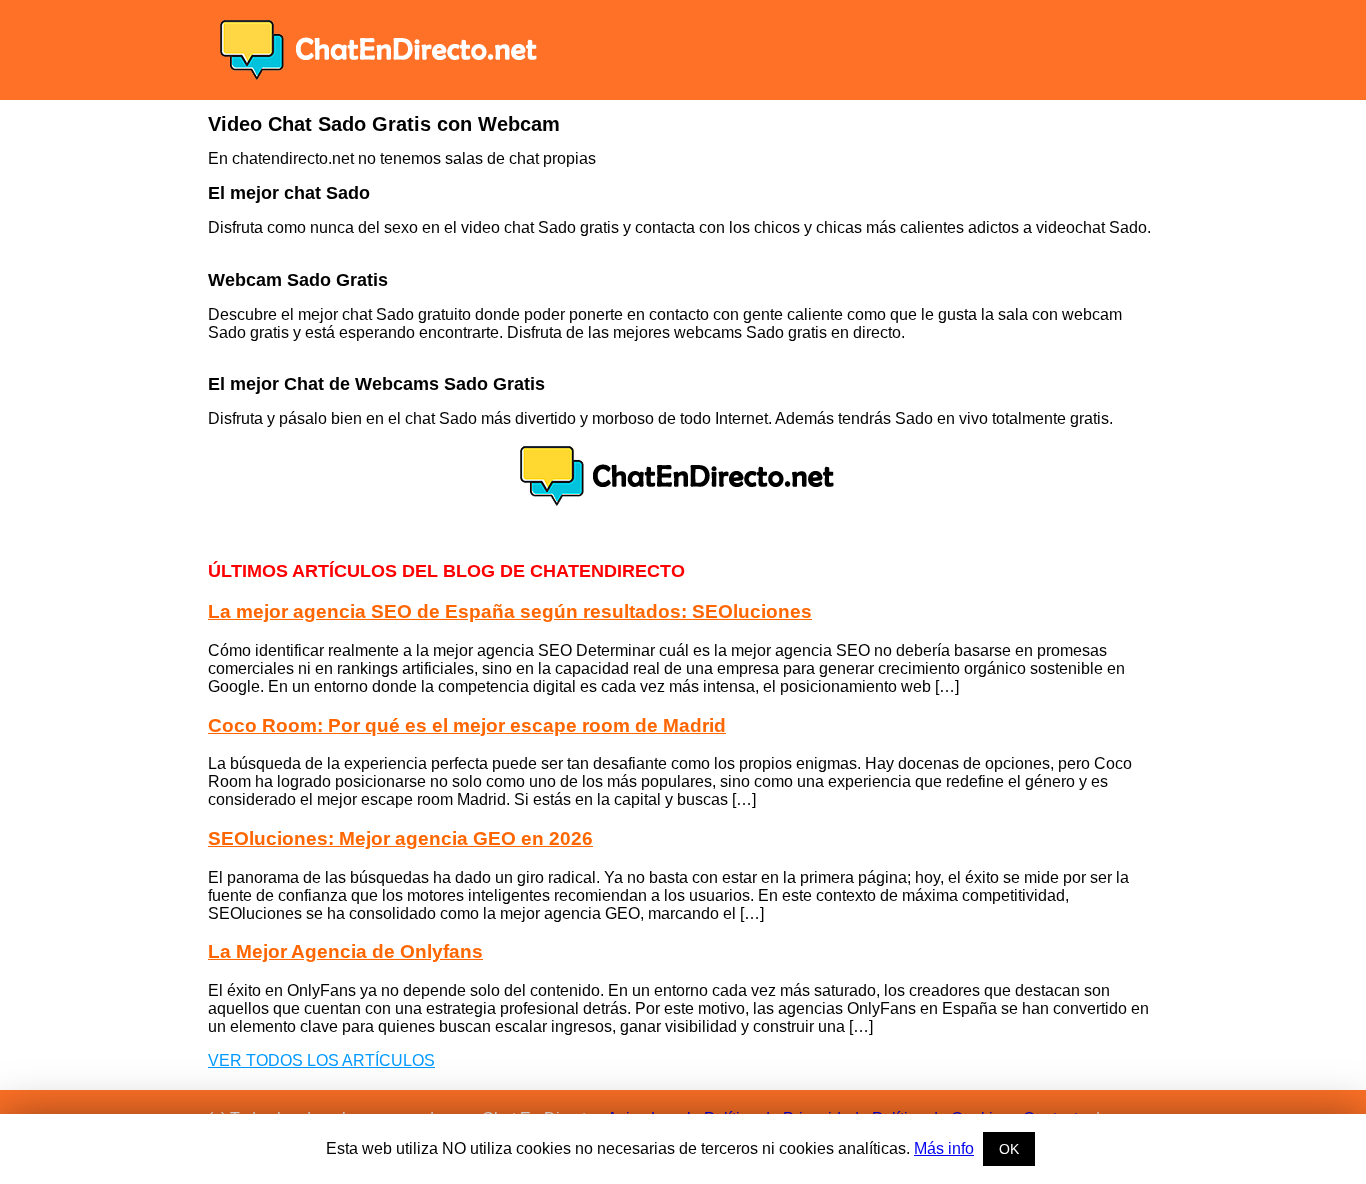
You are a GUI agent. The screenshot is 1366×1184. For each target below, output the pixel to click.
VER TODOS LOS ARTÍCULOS (321, 1060)
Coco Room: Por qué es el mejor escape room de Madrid (467, 725)
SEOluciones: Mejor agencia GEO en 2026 (400, 838)
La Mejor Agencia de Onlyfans (345, 951)
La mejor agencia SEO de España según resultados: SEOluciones (510, 611)
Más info (944, 1148)
